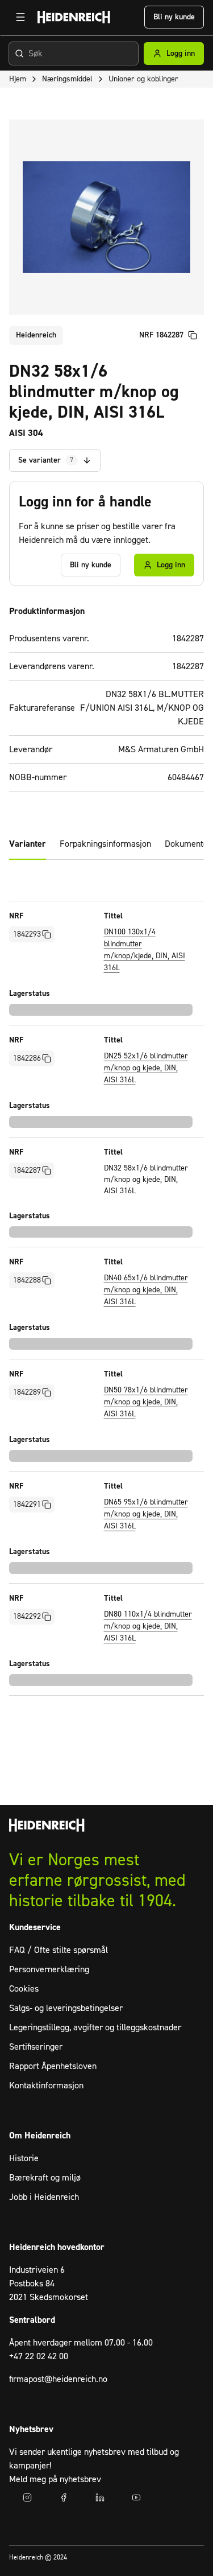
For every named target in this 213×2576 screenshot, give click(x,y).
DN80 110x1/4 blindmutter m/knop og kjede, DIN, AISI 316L (148, 1626)
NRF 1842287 (161, 335)
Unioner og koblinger (143, 79)
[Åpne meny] (20, 17)
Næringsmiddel (67, 79)
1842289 (27, 1392)
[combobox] (74, 53)
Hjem (18, 79)
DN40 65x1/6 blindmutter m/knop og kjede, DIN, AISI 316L (146, 1290)
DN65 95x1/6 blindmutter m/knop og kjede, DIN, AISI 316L (146, 1514)
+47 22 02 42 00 (39, 2356)
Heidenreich (36, 335)
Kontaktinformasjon (46, 2085)
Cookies (24, 1989)
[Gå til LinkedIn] (100, 2497)
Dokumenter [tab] (188, 844)
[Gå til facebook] (64, 2497)
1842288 (27, 1280)
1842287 (27, 1170)
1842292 (27, 1617)
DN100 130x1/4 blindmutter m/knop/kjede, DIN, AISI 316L (145, 950)
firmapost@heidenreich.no (58, 2379)
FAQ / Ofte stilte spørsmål (59, 1950)
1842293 (27, 934)
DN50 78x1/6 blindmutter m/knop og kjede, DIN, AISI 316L (146, 1402)
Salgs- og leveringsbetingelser (66, 2008)
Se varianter (46, 460)
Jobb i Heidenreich (44, 2197)
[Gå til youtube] (136, 2497)
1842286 (27, 1058)
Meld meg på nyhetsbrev (55, 2479)
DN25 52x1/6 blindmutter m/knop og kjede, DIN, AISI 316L (146, 1068)
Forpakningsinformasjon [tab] (105, 844)
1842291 (27, 1505)
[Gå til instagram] (27, 2497)
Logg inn (181, 53)
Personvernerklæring (49, 1969)
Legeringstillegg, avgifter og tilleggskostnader (95, 2027)
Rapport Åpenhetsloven (53, 2066)
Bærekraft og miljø (45, 2178)
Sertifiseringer (36, 2047)
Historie (24, 2158)
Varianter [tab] (28, 844)
